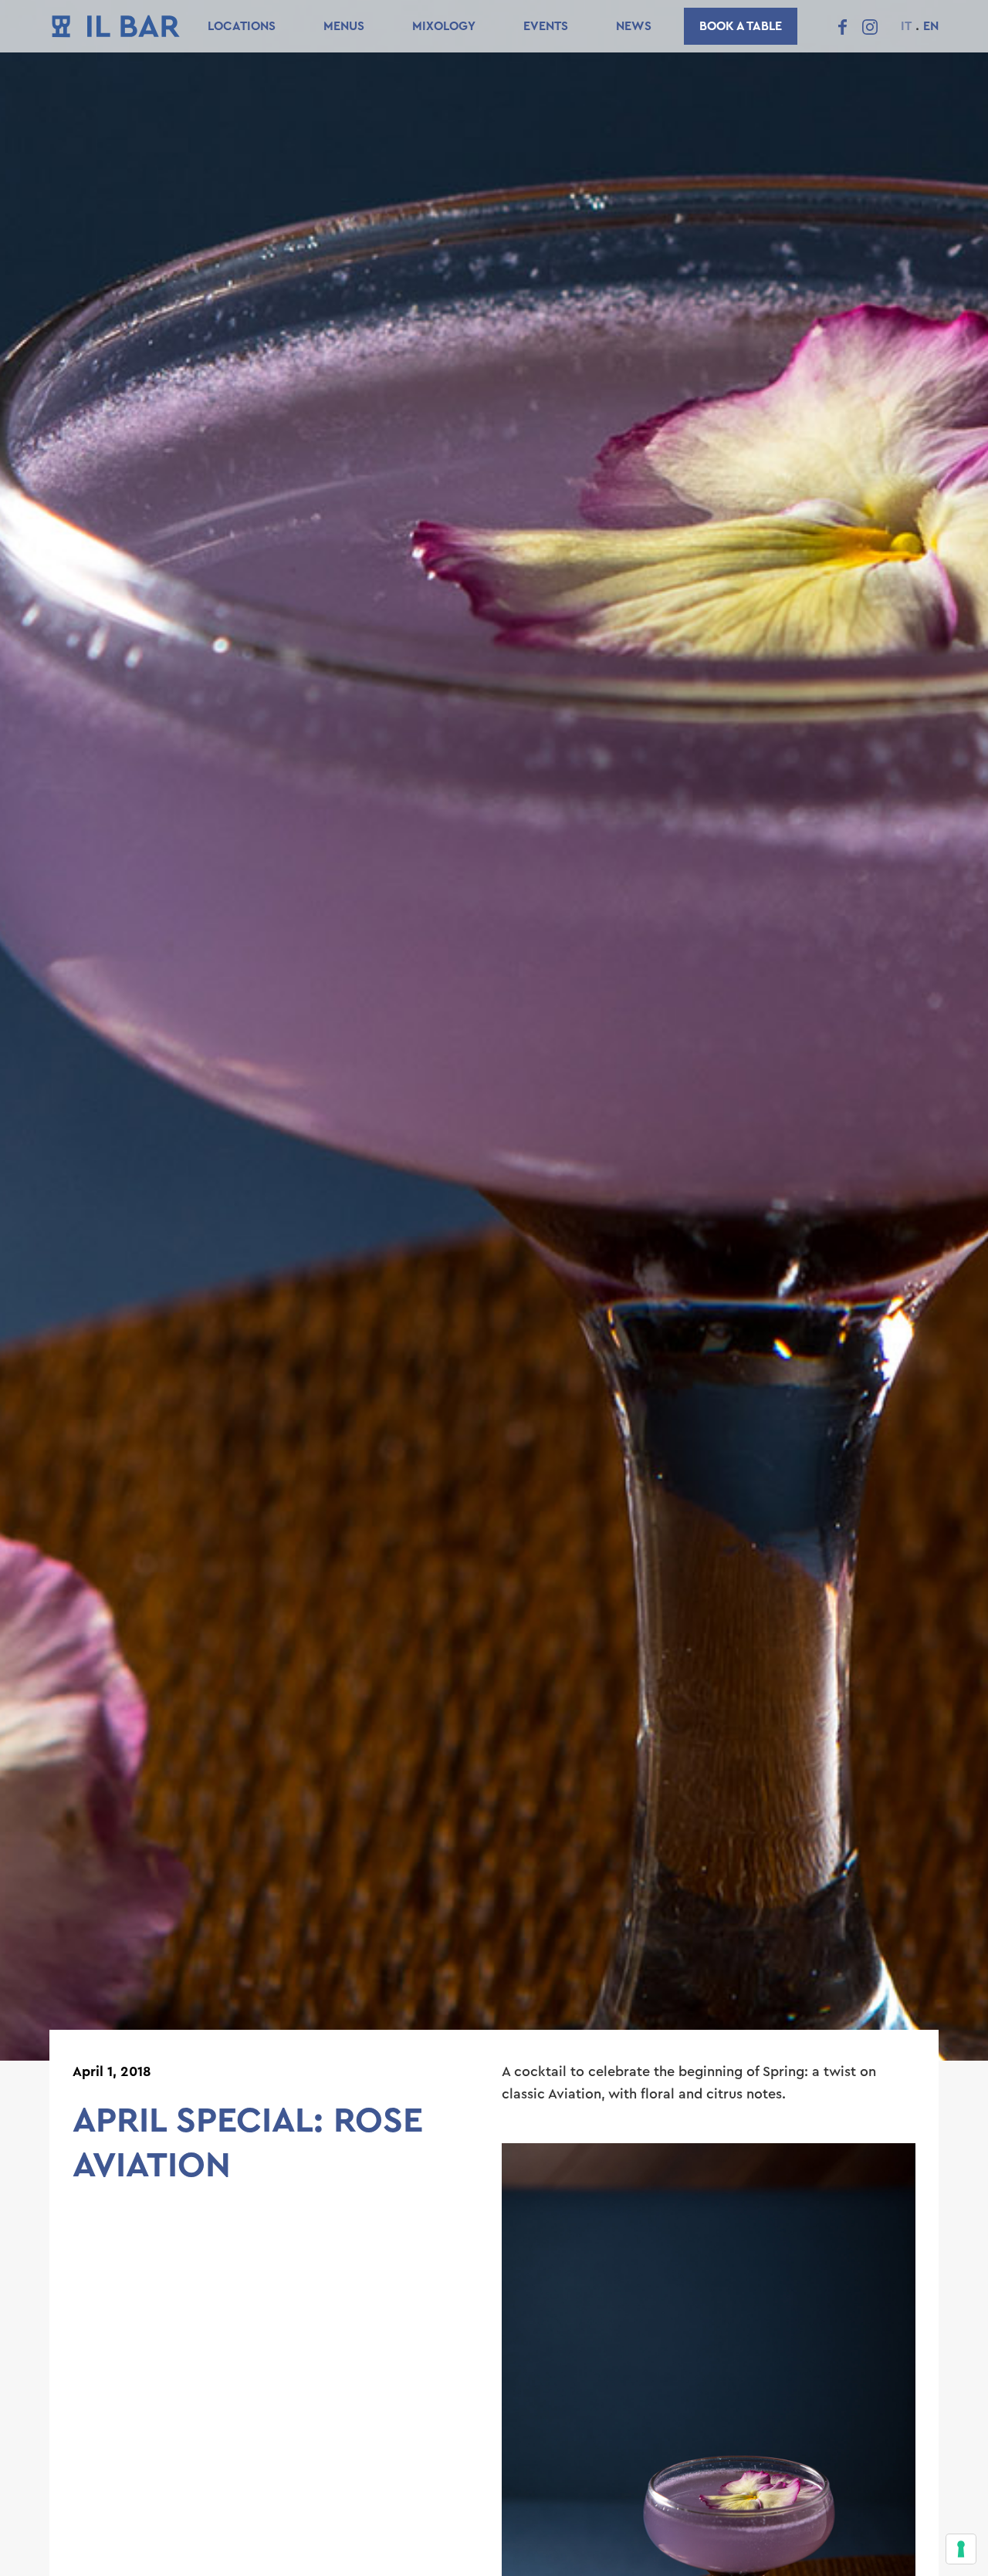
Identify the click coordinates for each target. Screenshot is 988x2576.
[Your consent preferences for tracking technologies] (961, 2549)
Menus (344, 26)
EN (931, 26)
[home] (116, 26)
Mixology (444, 26)
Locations (242, 26)
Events (546, 26)
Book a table (741, 26)
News (634, 26)
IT (906, 26)
